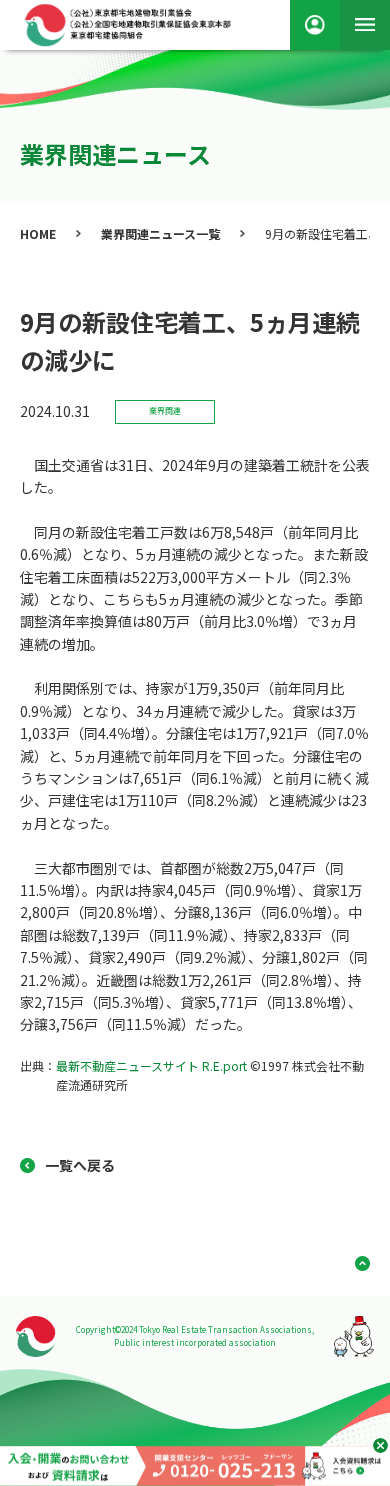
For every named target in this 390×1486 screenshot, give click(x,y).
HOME (38, 233)
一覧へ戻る (80, 1165)
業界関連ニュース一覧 (160, 233)
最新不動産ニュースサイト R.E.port (151, 1065)
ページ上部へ (355, 1263)
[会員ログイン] (315, 25)
